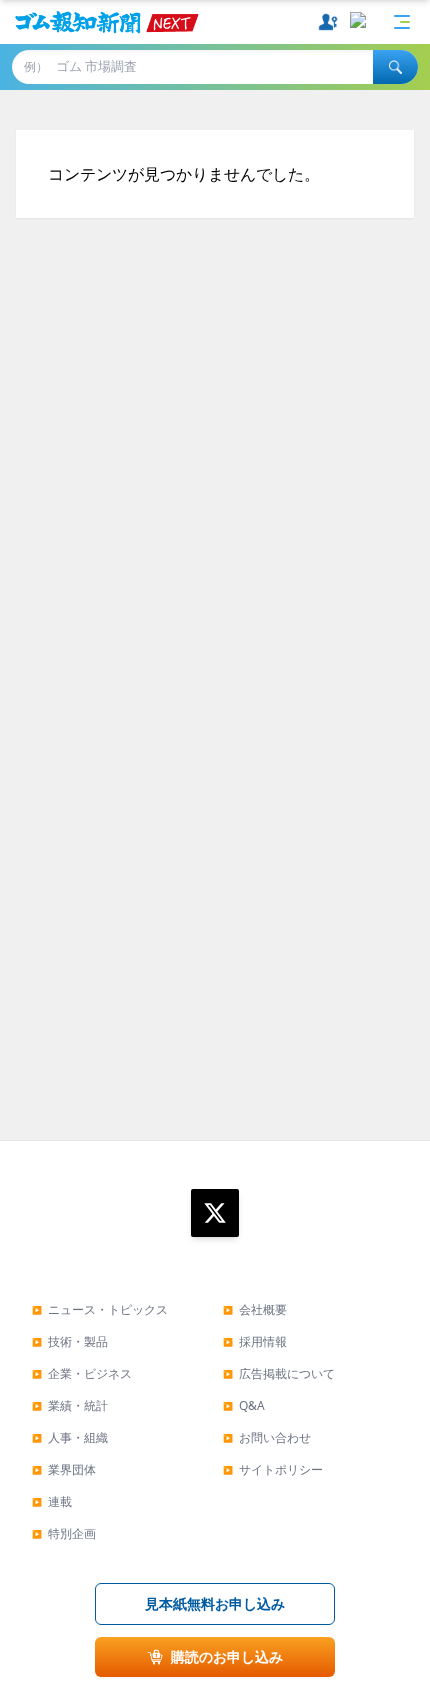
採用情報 (255, 1341)
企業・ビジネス (82, 1373)
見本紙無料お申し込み (215, 1603)
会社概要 (255, 1309)
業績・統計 (70, 1405)
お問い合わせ (267, 1437)
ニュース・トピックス (100, 1309)
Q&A (244, 1405)
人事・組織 (70, 1437)
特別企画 (64, 1533)
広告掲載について (279, 1373)
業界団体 (64, 1469)
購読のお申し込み (227, 1656)
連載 (52, 1501)
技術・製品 (70, 1341)
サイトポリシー (273, 1469)
